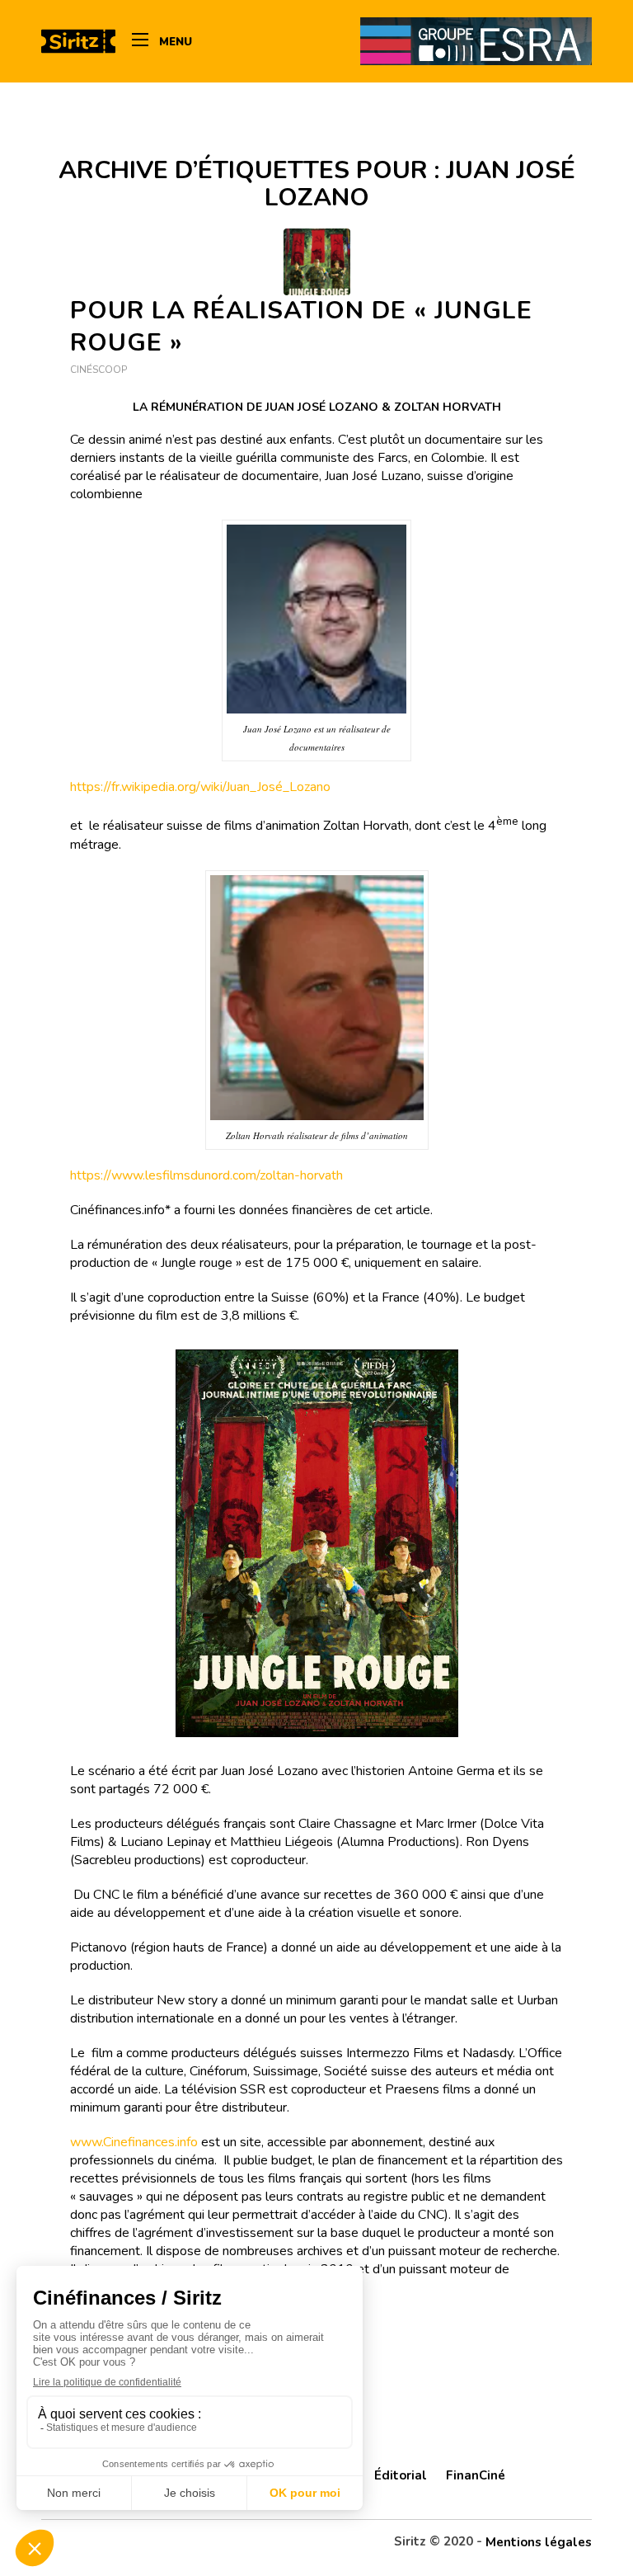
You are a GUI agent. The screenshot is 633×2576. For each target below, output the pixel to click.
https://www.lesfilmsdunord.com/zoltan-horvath (206, 1175)
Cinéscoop (98, 370)
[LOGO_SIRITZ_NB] (78, 41)
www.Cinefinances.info (134, 2142)
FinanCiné (476, 2475)
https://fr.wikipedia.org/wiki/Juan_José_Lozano (200, 787)
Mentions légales (539, 2542)
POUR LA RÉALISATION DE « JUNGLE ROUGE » (301, 327)
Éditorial (401, 2475)
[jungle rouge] (317, 262)
